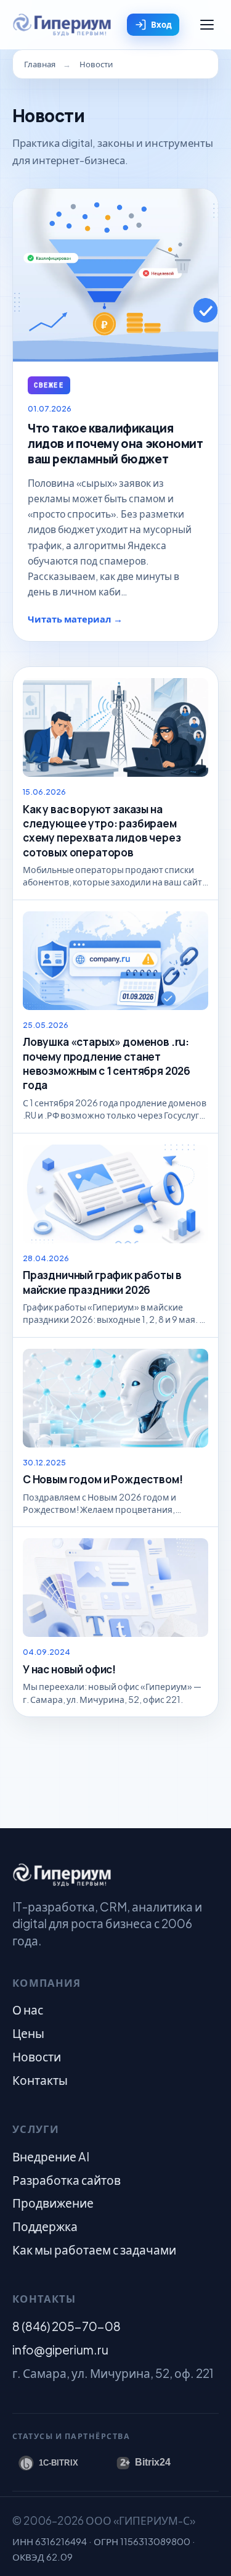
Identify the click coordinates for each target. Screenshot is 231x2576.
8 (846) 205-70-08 (67, 2326)
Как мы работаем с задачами (94, 2250)
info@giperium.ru (60, 2350)
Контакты (40, 2080)
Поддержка (45, 2226)
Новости (37, 2056)
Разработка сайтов (67, 2180)
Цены (28, 2033)
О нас (28, 2010)
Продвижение (53, 2203)
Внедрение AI (51, 2156)
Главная (40, 64)
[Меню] (207, 25)
